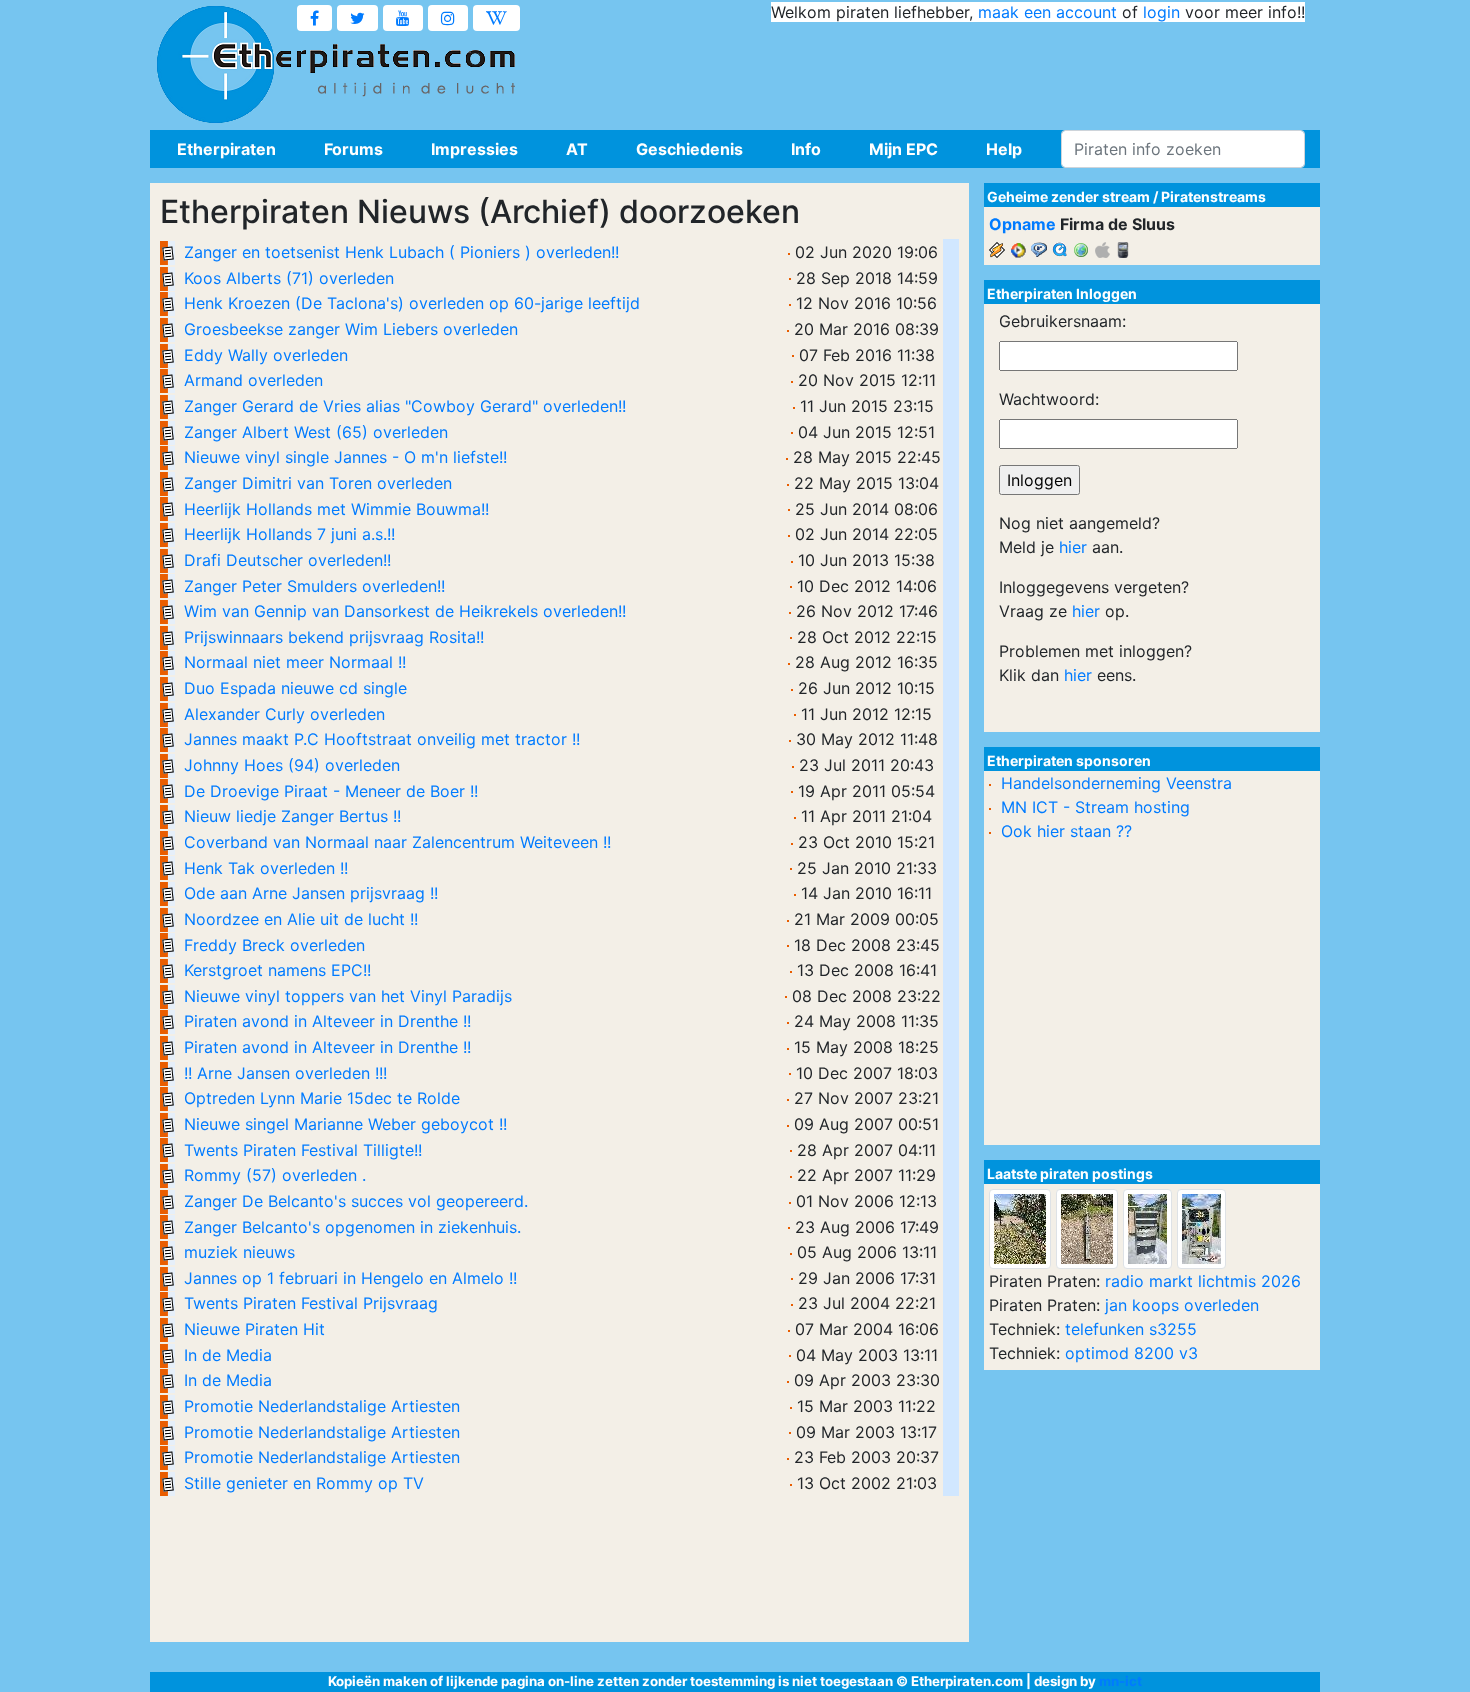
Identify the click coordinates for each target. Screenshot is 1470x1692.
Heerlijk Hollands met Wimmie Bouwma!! (336, 509)
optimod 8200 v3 (1131, 1353)
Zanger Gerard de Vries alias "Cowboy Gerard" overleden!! (405, 406)
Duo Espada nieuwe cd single (295, 688)
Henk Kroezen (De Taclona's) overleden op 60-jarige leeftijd (412, 303)
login (1161, 12)
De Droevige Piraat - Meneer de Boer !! (331, 791)
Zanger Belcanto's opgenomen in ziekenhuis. (352, 1227)
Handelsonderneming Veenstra (1116, 783)
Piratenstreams (1213, 196)
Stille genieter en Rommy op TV (304, 1483)
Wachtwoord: (1049, 399)
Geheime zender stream (1068, 196)
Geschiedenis (689, 149)
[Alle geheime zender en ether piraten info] (215, 65)
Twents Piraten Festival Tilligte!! (303, 1150)
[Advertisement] (941, 70)
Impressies (474, 149)
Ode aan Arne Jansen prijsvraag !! (311, 893)
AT (577, 149)
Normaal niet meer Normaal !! (295, 662)
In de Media (228, 1355)
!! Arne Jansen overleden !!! (285, 1073)
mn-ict (1120, 1681)
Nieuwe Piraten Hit (254, 1329)
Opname (1022, 224)
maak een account (1047, 12)
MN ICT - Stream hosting (1095, 807)
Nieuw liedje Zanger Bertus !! (292, 816)
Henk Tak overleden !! (266, 868)
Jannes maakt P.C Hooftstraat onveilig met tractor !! (382, 739)
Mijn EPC (903, 149)
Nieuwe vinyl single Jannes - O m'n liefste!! (345, 457)
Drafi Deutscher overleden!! (287, 560)
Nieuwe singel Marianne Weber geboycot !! (345, 1124)
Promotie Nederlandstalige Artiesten (322, 1406)
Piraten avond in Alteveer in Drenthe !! (327, 1021)
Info (806, 149)
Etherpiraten (226, 149)
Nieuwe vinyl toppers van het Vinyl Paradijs (348, 996)
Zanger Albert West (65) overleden (316, 432)
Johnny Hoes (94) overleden (292, 765)
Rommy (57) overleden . (275, 1175)
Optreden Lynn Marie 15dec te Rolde (322, 1098)
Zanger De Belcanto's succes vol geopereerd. (356, 1201)
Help (1004, 149)
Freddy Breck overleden (274, 945)
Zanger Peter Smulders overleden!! (314, 586)
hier (1073, 547)
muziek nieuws (239, 1252)
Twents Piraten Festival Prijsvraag (311, 1303)
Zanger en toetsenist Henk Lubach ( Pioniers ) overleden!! (401, 252)
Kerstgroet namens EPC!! (277, 970)
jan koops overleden (1182, 1305)
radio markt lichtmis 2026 (1203, 1281)
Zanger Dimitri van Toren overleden (318, 483)
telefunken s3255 (1131, 1329)
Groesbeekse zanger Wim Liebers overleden (351, 329)
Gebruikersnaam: (1062, 321)
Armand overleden (253, 380)
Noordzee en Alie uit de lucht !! (301, 919)
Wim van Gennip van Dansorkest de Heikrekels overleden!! (405, 611)
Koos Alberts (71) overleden (289, 278)
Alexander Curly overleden (284, 714)
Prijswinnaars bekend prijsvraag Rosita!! (334, 637)
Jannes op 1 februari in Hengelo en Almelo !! (350, 1278)
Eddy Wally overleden (266, 355)
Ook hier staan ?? (1066, 831)
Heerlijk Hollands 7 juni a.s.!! (289, 534)
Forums (353, 149)
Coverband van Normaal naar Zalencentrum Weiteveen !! (397, 842)
